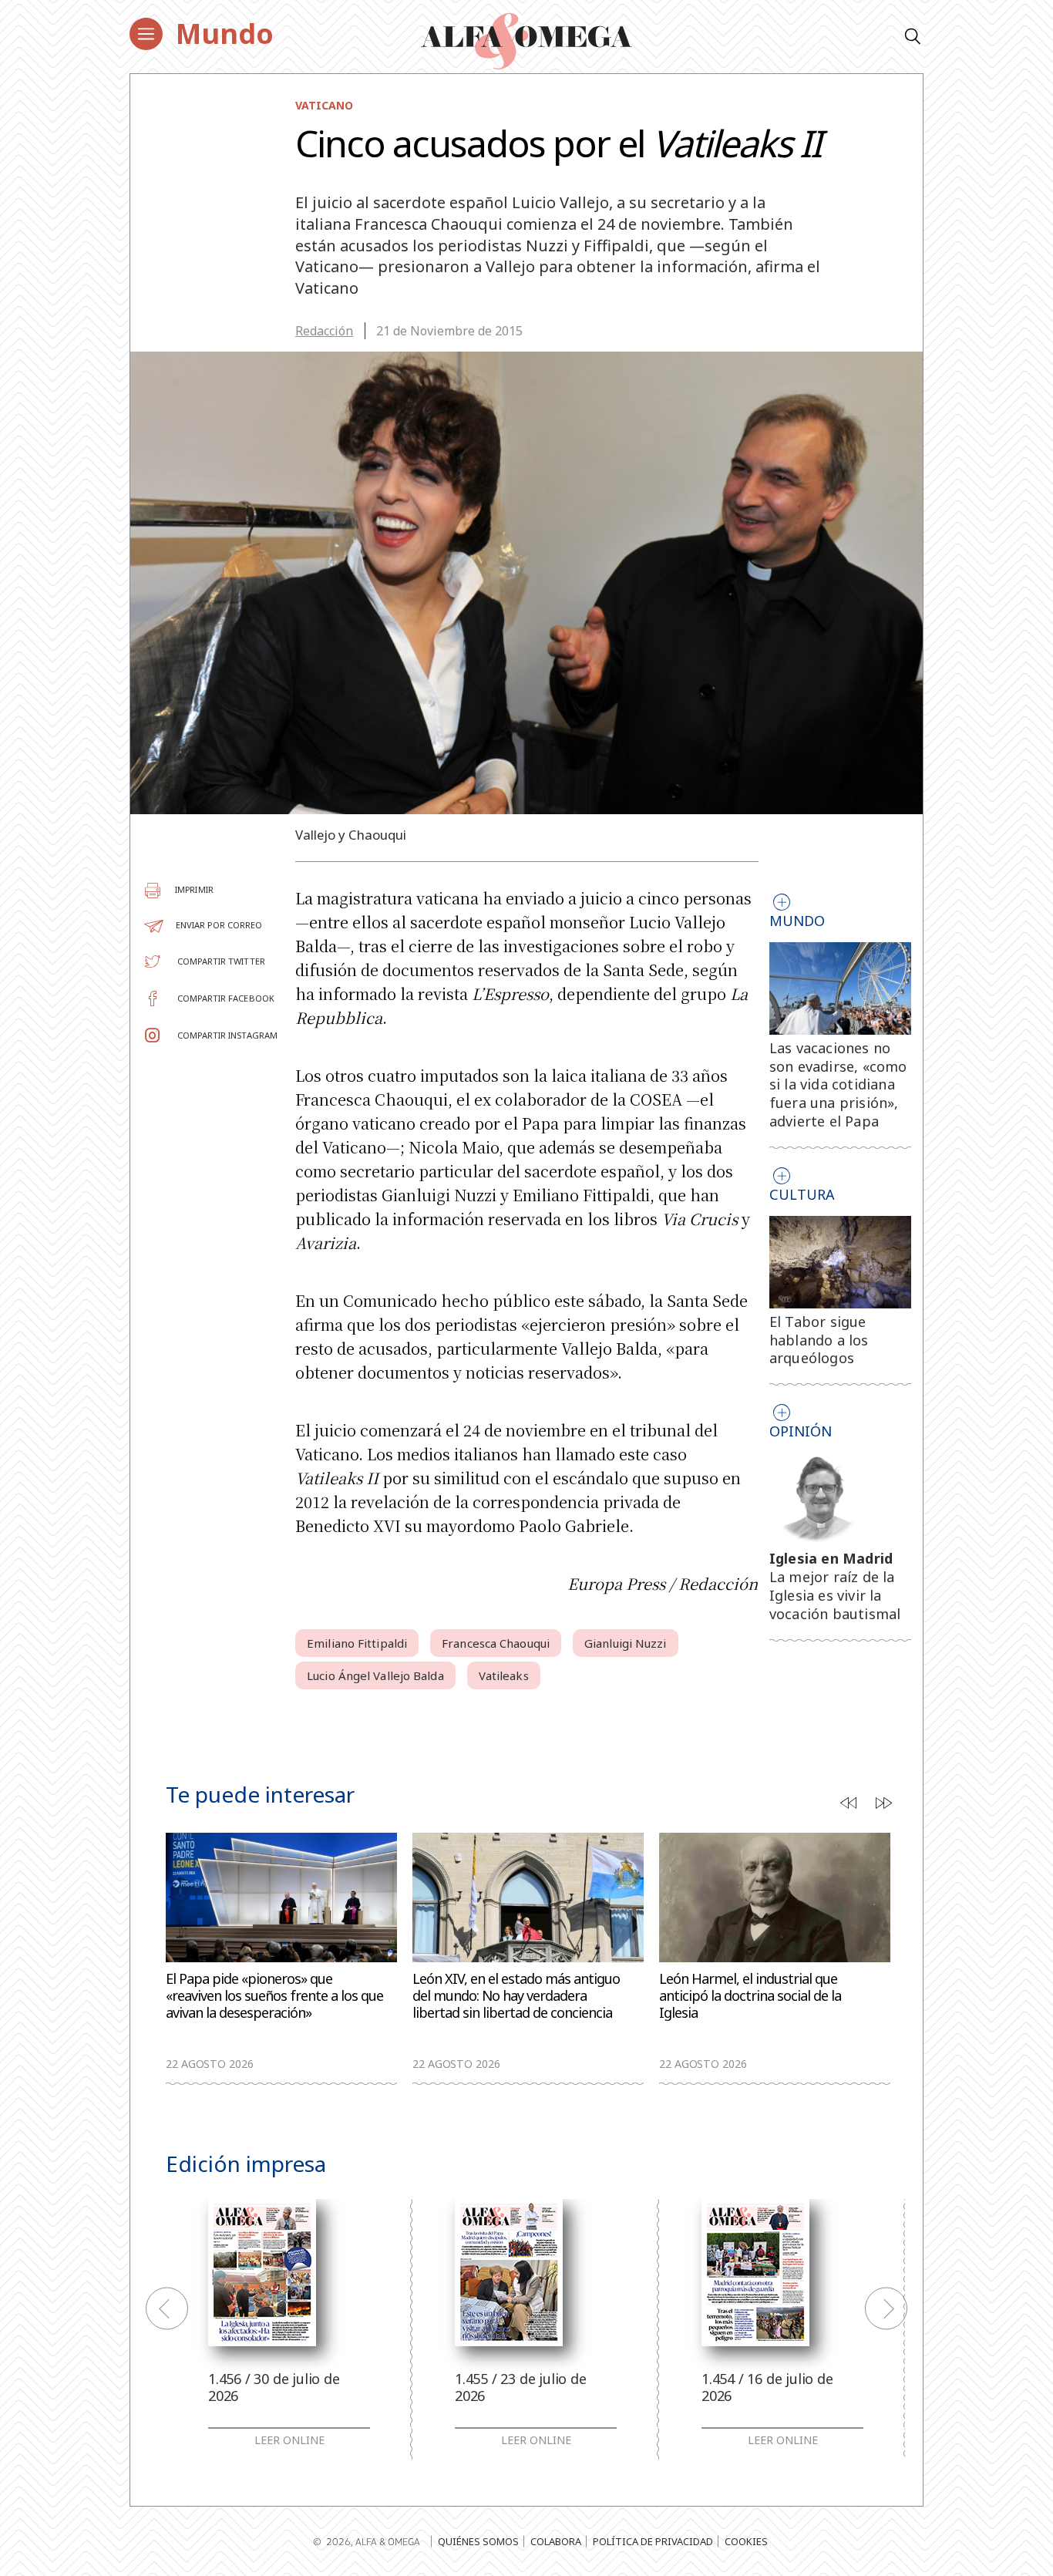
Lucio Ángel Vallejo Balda (375, 1675)
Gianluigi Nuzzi (626, 1643)
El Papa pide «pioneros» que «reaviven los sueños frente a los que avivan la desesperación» (274, 1996)
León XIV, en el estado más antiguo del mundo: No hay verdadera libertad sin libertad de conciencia (516, 1996)
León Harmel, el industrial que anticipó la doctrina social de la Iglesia (750, 1996)
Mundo (225, 34)
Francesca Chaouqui (496, 1643)
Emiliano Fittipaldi (357, 1643)
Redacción (324, 331)
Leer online (289, 2440)
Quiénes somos (478, 2541)
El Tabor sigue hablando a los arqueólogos (819, 1340)
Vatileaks (504, 1675)
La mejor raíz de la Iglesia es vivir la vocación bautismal (835, 1595)
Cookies (746, 2541)
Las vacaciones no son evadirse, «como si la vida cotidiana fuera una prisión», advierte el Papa (838, 1084)
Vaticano (324, 105)
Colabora (556, 2541)
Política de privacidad (653, 2541)
